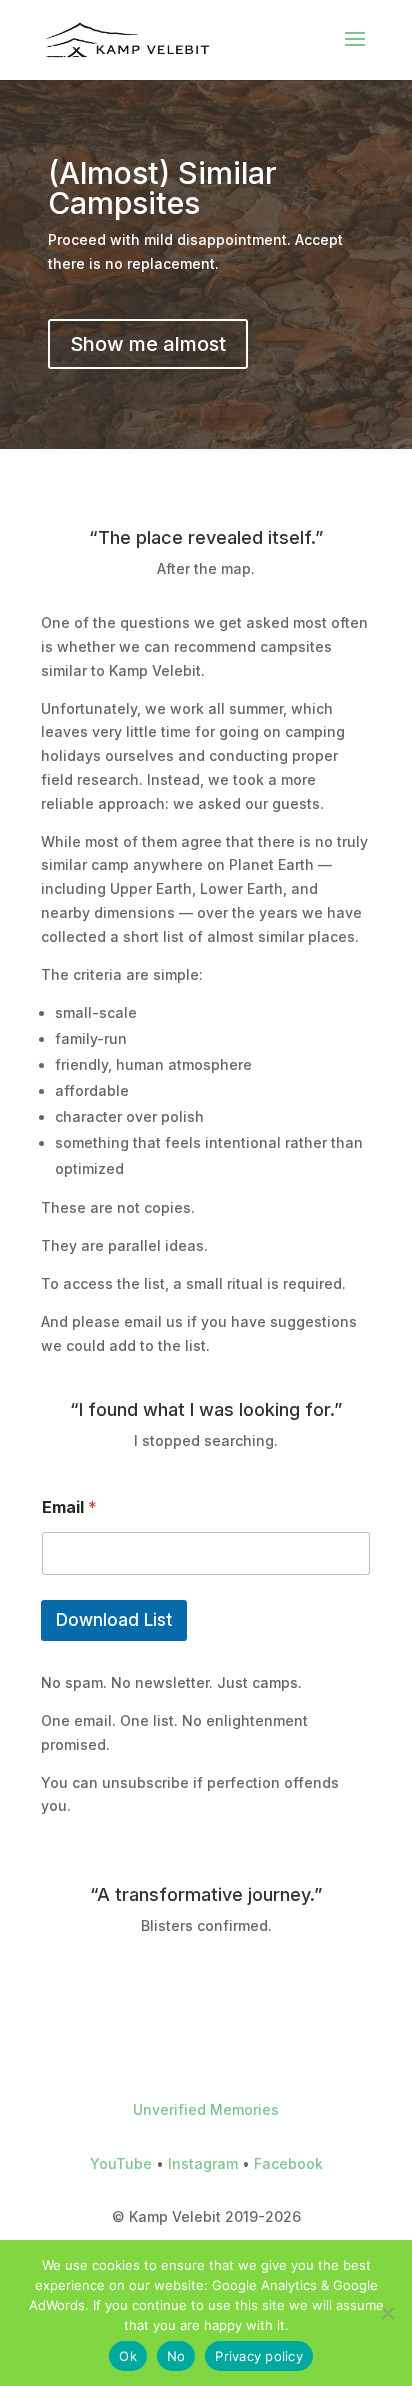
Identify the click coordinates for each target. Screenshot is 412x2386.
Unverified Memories (206, 2109)
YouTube (121, 2163)
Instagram (203, 2163)
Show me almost (148, 344)
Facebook (288, 2163)
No (176, 2356)
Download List (114, 1620)
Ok (128, 2356)
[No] (387, 2313)
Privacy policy (259, 2356)
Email (69, 1507)
